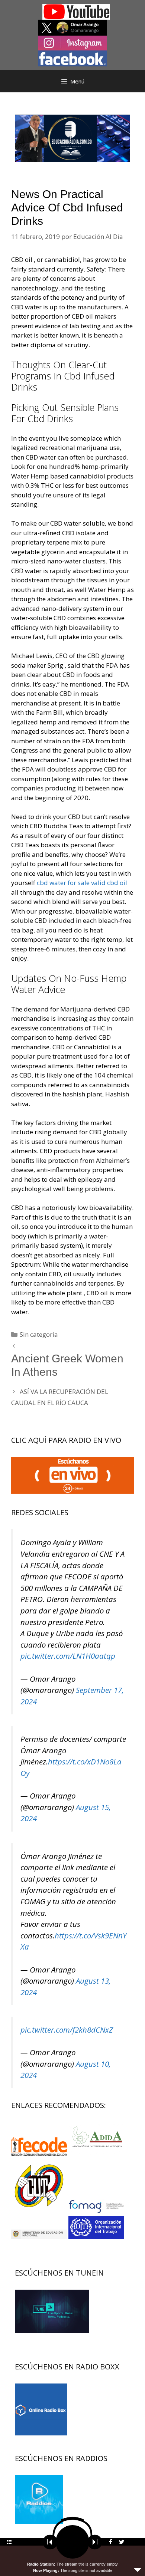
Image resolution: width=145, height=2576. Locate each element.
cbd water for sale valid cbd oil (82, 883)
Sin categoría (39, 1334)
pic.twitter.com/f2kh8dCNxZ (67, 2030)
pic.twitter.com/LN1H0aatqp (68, 1656)
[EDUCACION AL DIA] (72, 137)
